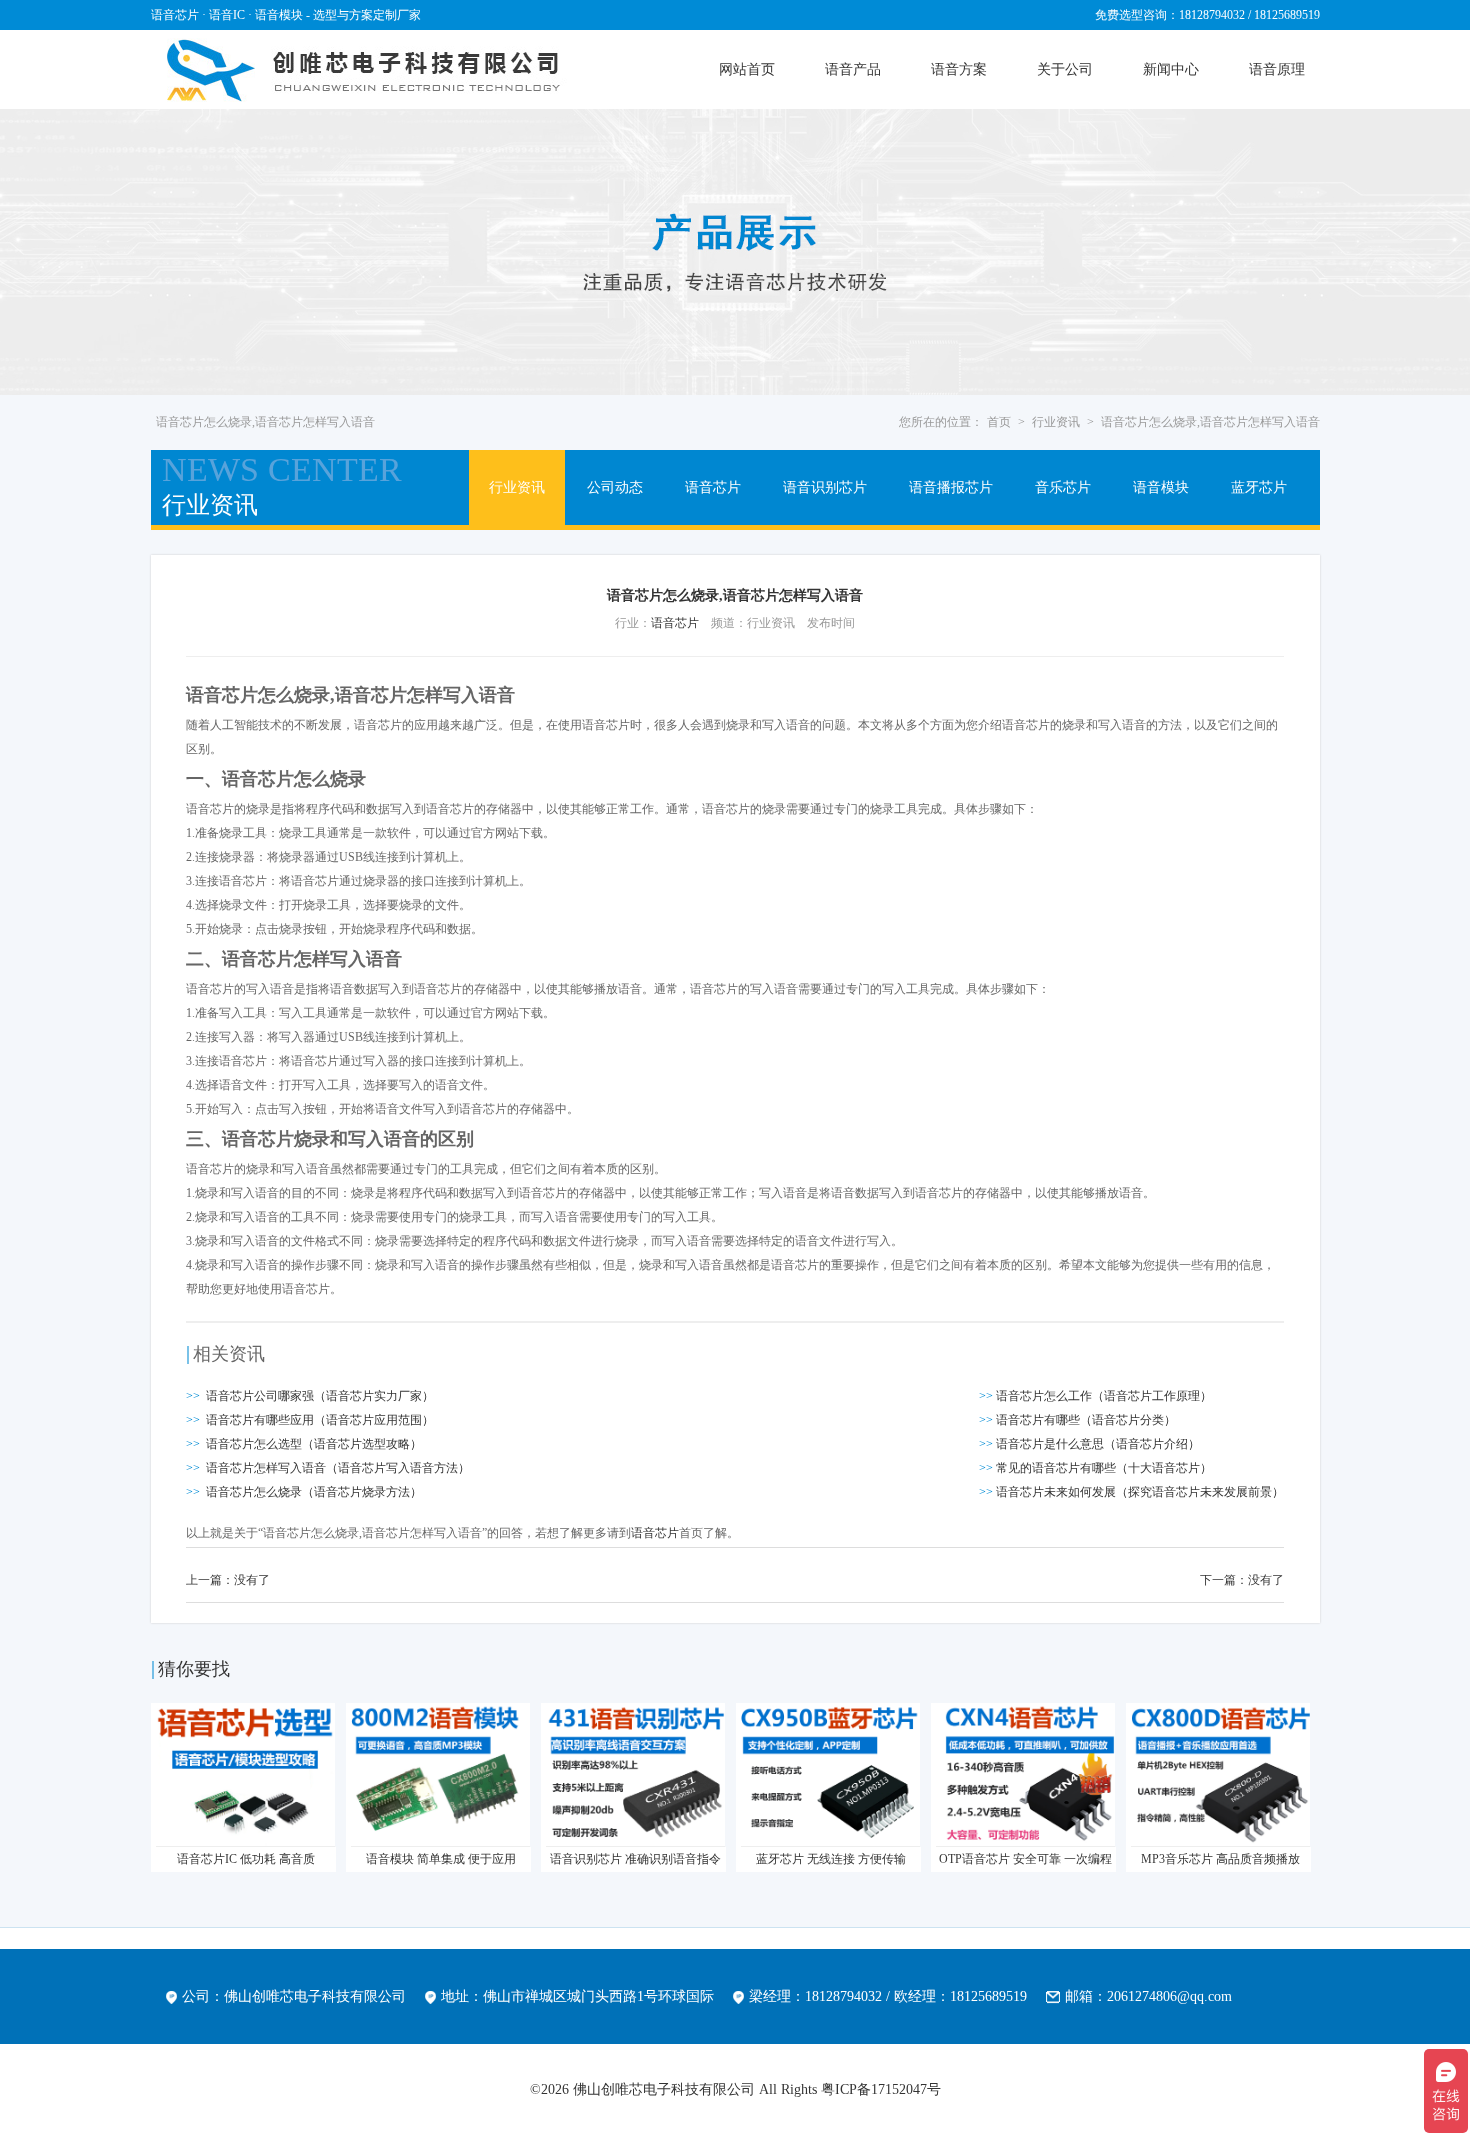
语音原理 (1277, 69)
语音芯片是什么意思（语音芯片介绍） (1098, 1444)
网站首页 (747, 69)
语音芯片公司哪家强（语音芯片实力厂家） (320, 1396)
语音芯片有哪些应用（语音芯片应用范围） (320, 1420)
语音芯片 (713, 487)
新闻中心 (1171, 69)
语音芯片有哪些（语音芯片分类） (1086, 1420)
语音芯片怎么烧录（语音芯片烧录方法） (314, 1492)
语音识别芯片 (825, 487)
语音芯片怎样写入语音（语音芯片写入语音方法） (338, 1468)
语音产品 (853, 69)
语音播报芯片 (951, 487)
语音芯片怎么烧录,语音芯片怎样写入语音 (1210, 422)
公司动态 (615, 487)
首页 (999, 422)
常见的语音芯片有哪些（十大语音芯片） (1104, 1468)
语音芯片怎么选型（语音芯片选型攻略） (314, 1444)
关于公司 (1065, 69)
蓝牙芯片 (1259, 487)
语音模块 (1161, 487)
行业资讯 (1056, 422)
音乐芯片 (1063, 487)
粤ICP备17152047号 (881, 2089)
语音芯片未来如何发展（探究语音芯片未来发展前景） (1140, 1492)
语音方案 (959, 69)
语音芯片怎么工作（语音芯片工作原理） (1104, 1396)
